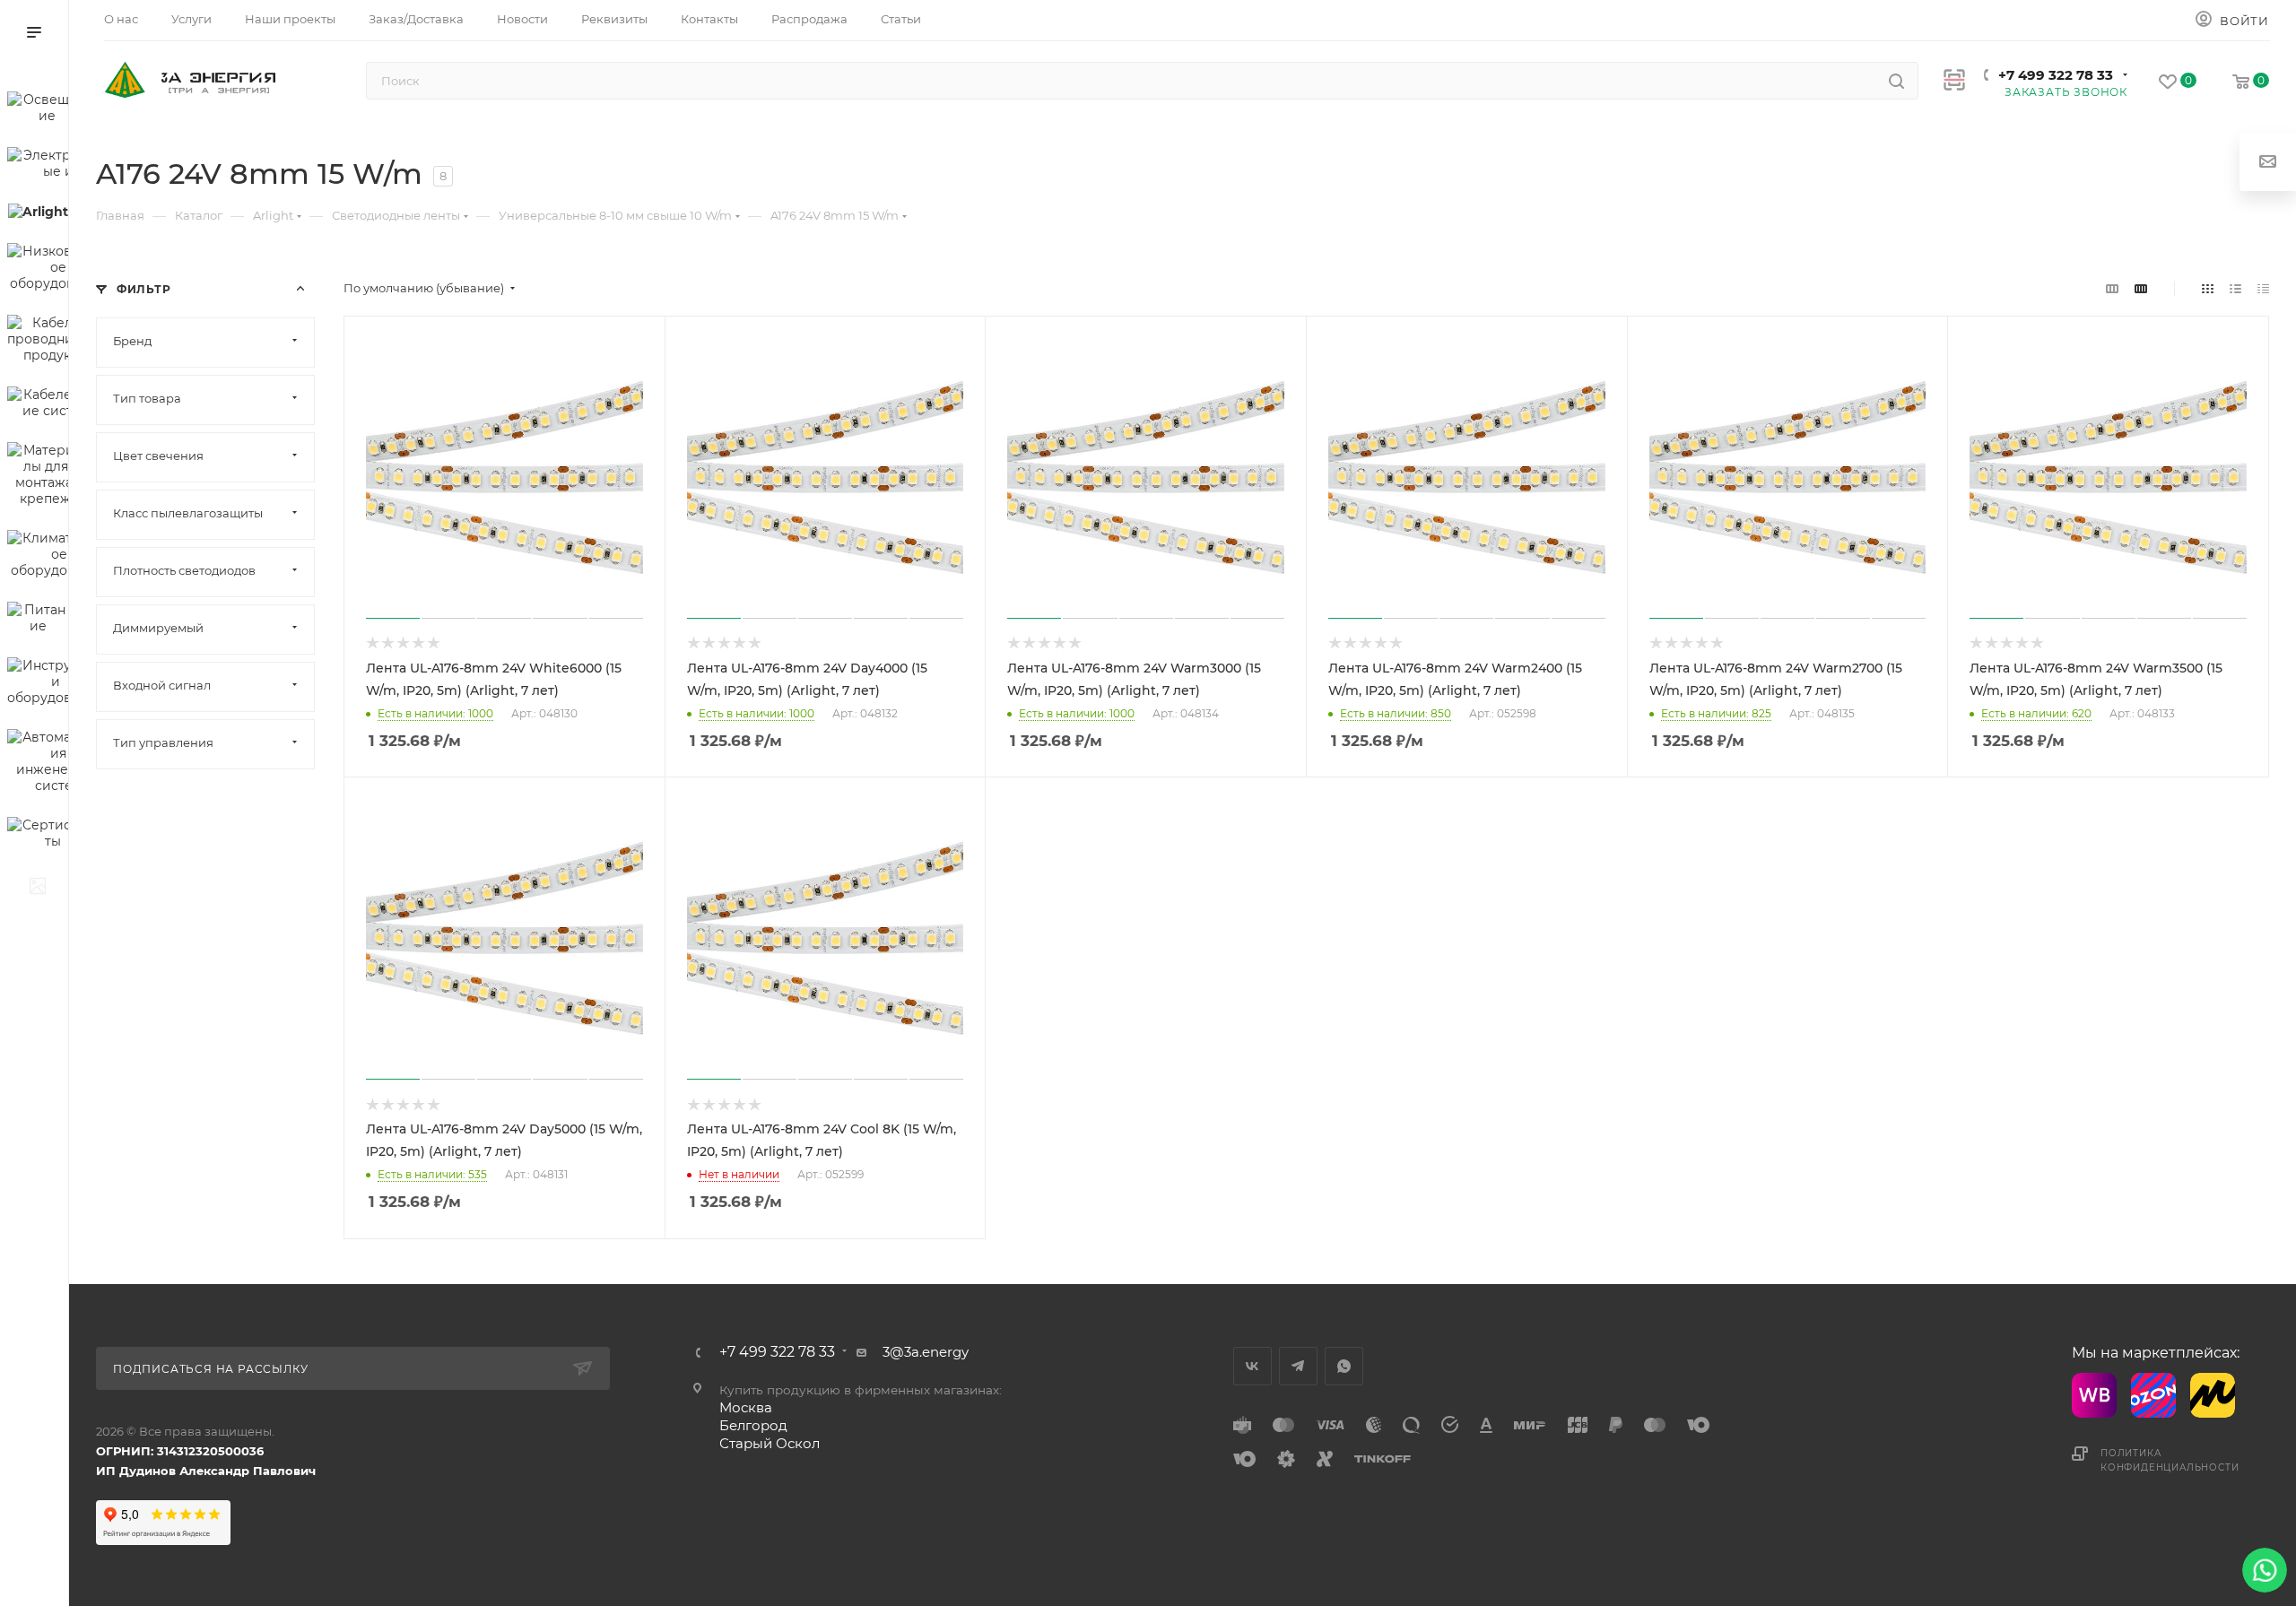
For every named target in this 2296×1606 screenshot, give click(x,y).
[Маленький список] (2112, 288)
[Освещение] (38, 110)
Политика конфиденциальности (2170, 1460)
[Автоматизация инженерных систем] (38, 764)
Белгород (753, 1425)
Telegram (1298, 1366)
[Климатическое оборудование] (38, 557)
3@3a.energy (926, 1352)
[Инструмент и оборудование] (38, 684)
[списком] (2235, 288)
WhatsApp (1344, 1366)
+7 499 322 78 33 (2056, 75)
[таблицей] (2263, 288)
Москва (746, 1407)
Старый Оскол (770, 1443)
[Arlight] (38, 214)
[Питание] (38, 621)
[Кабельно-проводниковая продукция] (38, 342)
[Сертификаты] (38, 836)
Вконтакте (1252, 1366)
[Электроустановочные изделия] (38, 166)
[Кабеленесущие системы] (38, 405)
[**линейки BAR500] (38, 889)
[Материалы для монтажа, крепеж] (38, 477)
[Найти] (1896, 81)
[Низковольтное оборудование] (38, 270)
